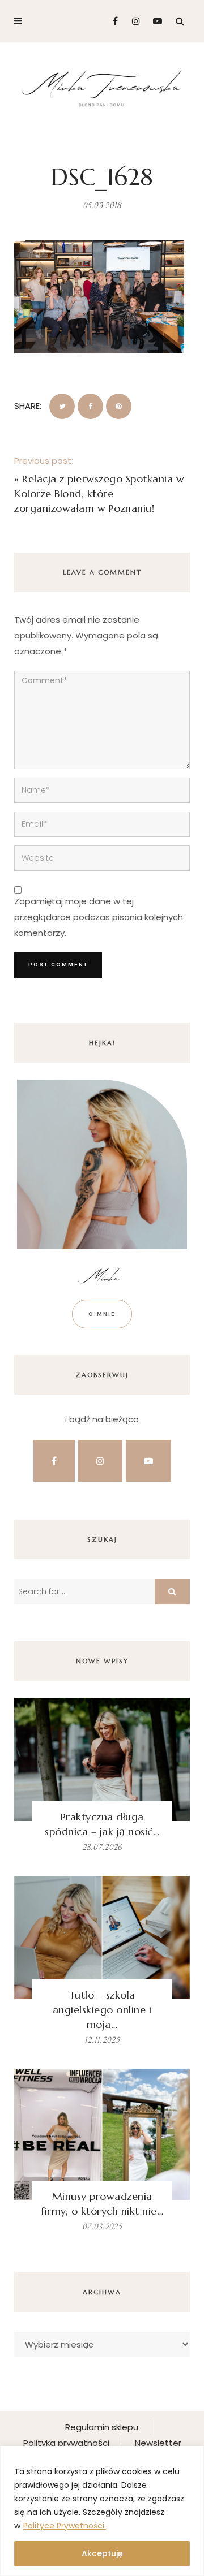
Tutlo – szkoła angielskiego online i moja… (102, 2010)
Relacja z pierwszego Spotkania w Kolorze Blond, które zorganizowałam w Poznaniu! (99, 493)
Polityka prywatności (66, 2443)
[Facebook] (111, 21)
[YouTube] (155, 21)
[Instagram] (133, 21)
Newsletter (158, 2443)
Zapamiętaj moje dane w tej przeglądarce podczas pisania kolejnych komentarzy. (99, 917)
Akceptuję (102, 2553)
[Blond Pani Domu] (102, 87)
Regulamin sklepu (102, 2427)
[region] (102, 2511)
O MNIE (102, 1314)
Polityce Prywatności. (65, 2526)
